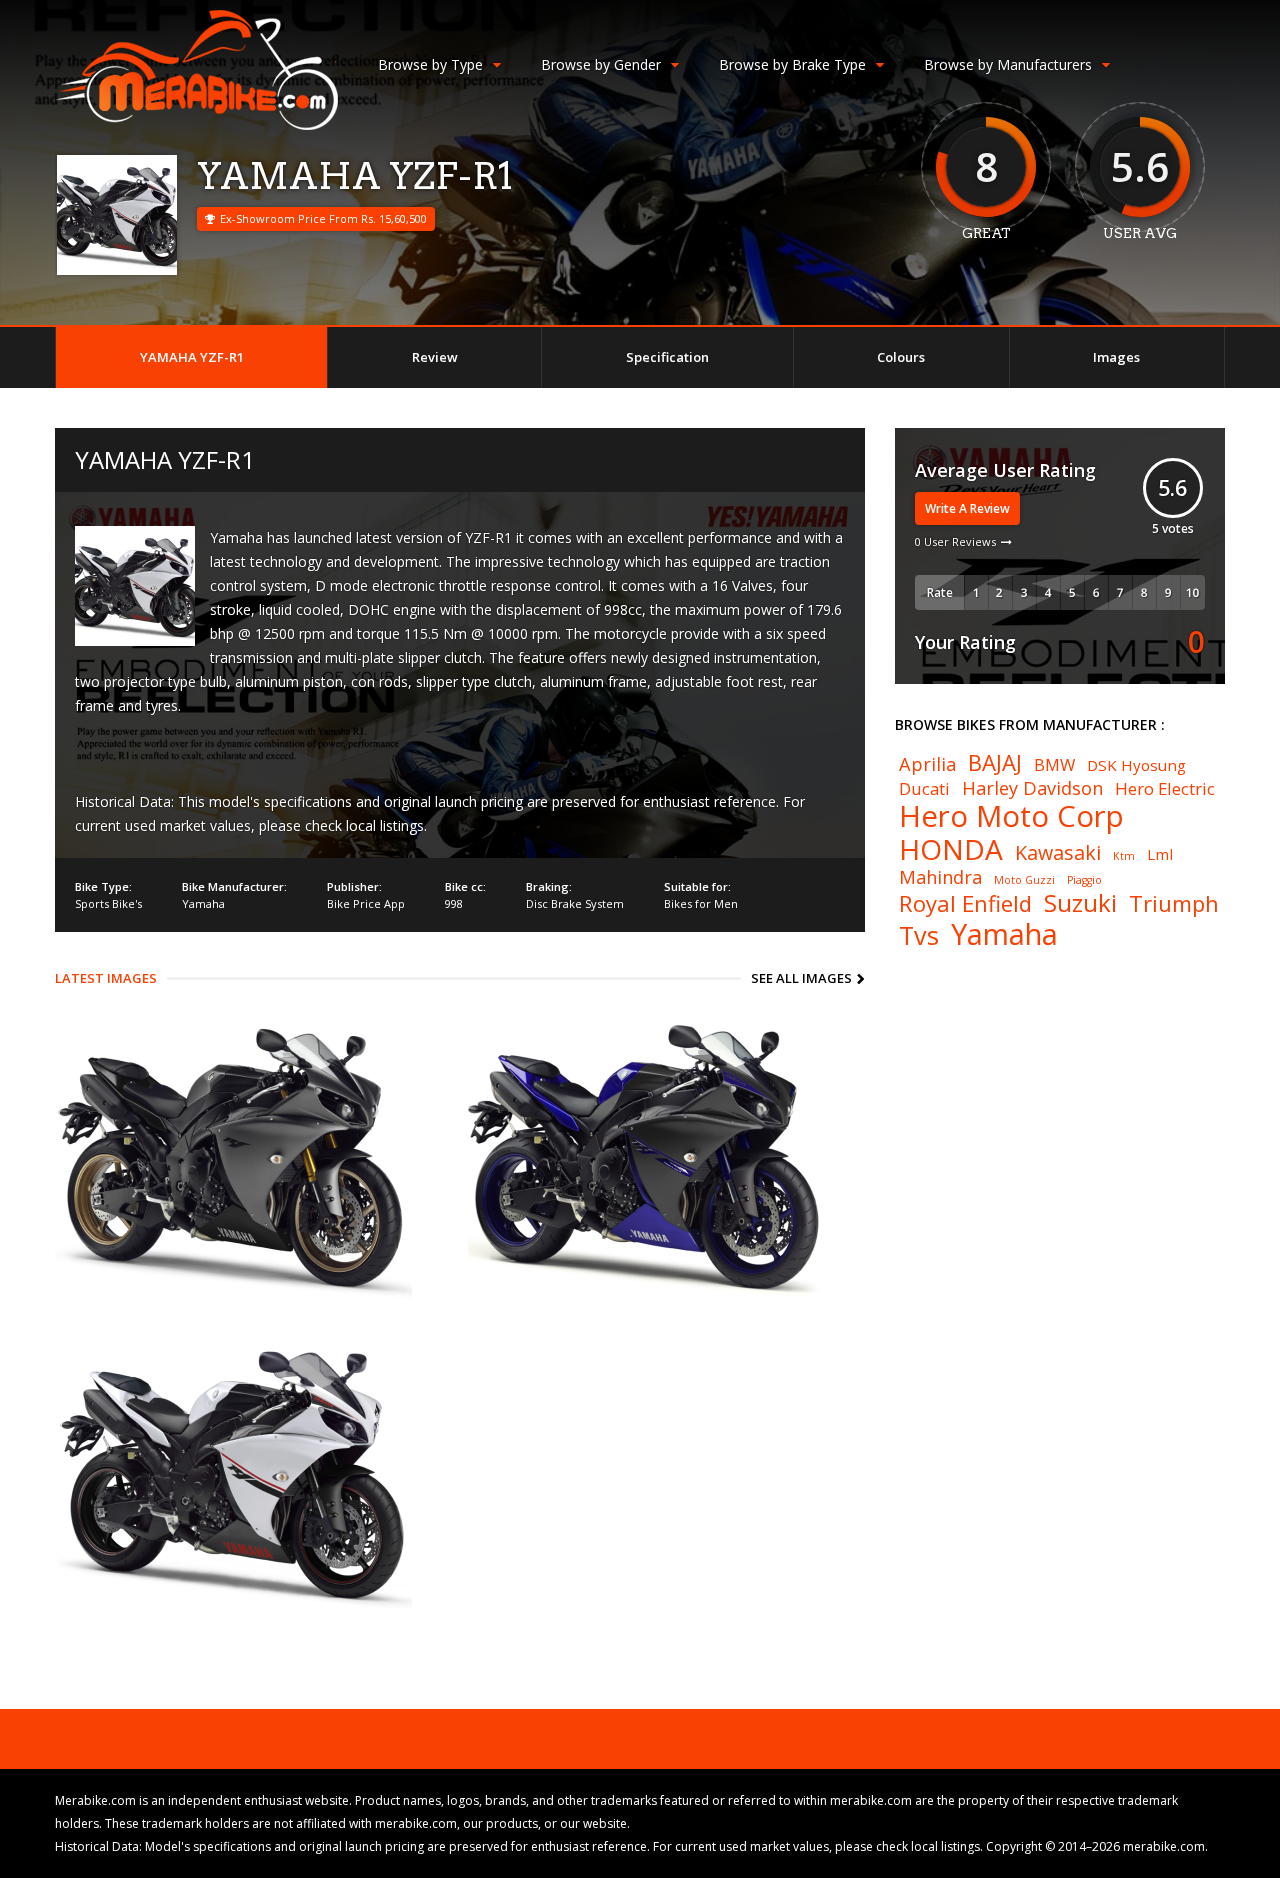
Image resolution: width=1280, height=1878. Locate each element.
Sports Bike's (108, 903)
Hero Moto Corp (1011, 816)
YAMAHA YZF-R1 (192, 357)
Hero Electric (1165, 789)
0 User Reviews (955, 541)
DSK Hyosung (1136, 765)
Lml (1160, 854)
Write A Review (967, 508)
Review (435, 357)
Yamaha (203, 903)
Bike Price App (366, 903)
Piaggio (1084, 880)
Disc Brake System (575, 903)
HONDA (951, 849)
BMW (1054, 765)
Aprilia (927, 764)
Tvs (919, 935)
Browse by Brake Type (792, 64)
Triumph (1174, 903)
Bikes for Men (701, 903)
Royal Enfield (965, 903)
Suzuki (1080, 903)
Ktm (1124, 856)
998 (454, 903)
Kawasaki (1058, 853)
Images (1116, 357)
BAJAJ (995, 762)
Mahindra (940, 877)
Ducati (924, 789)
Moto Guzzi (1024, 880)
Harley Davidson (1032, 788)
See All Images (801, 978)
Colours (901, 357)
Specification (667, 357)
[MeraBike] (196, 125)
